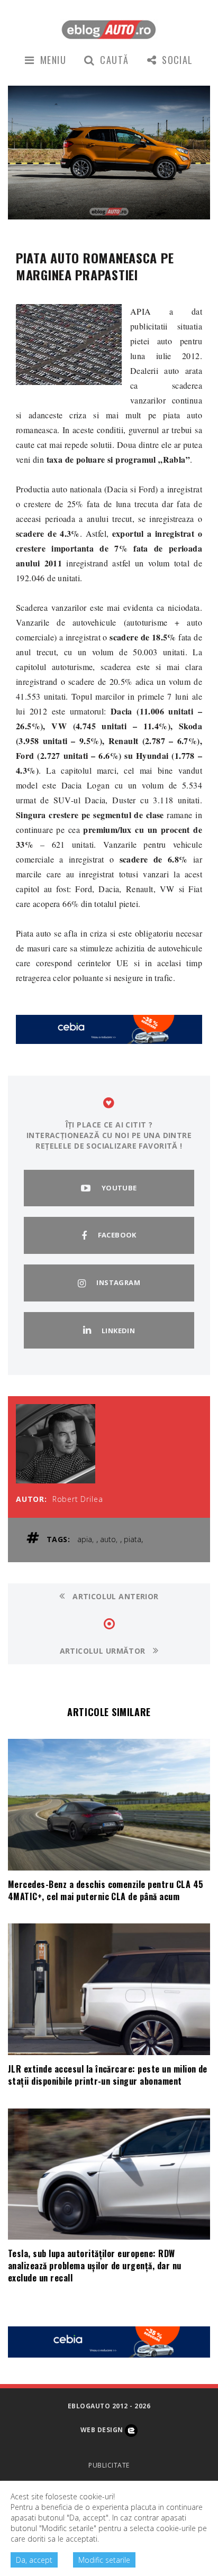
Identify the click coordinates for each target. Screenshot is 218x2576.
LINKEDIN (118, 1331)
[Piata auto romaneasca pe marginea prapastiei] (69, 345)
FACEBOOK (117, 1235)
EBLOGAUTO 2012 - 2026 (109, 2406)
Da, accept (34, 2560)
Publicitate (109, 2465)
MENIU (53, 60)
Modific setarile (104, 2560)
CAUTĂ (114, 60)
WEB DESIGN (103, 2430)
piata (133, 1539)
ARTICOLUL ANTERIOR (115, 1596)
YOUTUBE (119, 1188)
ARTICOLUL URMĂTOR (104, 1651)
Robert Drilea (78, 1499)
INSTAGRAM (118, 1282)
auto (108, 1539)
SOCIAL (178, 60)
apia (85, 1539)
